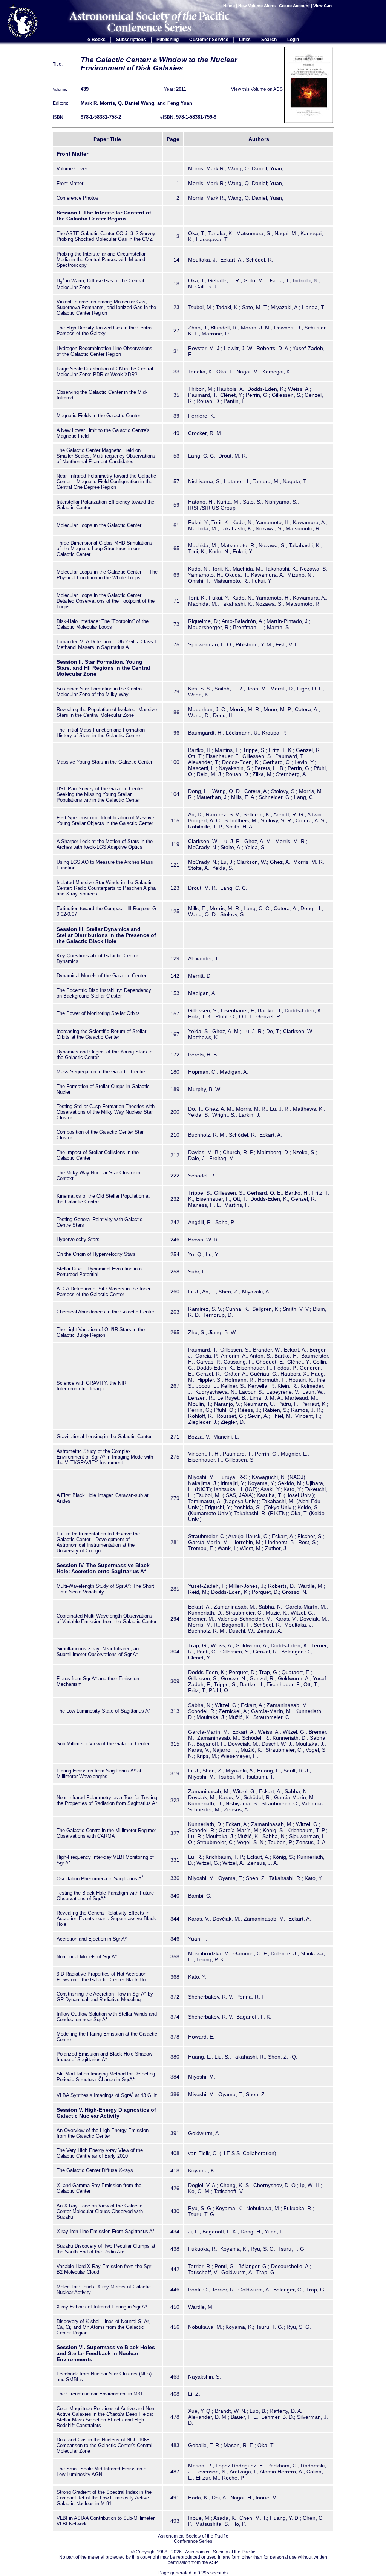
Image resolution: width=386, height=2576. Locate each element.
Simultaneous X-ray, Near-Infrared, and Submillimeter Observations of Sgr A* (99, 1652)
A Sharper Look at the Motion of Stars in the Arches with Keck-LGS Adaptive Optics (105, 844)
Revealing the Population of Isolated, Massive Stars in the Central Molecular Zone (107, 712)
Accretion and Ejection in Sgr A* (92, 1939)
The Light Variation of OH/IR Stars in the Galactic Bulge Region (101, 1332)
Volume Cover (72, 169)
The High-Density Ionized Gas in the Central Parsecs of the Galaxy (105, 331)
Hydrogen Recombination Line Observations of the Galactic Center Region (104, 351)
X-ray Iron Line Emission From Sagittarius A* (106, 2231)
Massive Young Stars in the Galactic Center (104, 762)
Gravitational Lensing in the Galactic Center (104, 1436)
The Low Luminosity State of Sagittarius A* (103, 1711)
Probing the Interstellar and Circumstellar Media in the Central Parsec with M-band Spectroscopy (101, 259)
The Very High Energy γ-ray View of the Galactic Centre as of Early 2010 (100, 2153)
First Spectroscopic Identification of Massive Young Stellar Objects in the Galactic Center (105, 820)
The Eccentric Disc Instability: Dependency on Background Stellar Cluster (104, 993)
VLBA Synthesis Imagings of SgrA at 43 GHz (107, 2095)
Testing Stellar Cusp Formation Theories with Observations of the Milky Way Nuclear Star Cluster (106, 1112)
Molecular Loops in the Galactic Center (99, 525)
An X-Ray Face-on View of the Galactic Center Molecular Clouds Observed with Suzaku (100, 2211)
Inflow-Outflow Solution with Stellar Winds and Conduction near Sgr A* (107, 2017)
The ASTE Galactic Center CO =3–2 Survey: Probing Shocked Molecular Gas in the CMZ (107, 236)
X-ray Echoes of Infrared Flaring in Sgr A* (102, 2307)
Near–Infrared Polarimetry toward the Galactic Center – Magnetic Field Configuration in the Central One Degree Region (106, 481)
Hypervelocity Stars (78, 1239)
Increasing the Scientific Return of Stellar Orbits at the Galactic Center (101, 1034)
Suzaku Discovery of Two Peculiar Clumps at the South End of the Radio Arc (106, 2249)
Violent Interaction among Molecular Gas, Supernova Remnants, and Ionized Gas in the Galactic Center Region (106, 307)
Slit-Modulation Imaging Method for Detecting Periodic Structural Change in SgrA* (106, 2077)
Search (269, 40)
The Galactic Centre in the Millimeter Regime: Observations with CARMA (106, 1833)
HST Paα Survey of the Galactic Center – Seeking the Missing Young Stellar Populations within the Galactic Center (102, 794)
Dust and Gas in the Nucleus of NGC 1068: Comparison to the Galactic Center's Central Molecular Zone (104, 2445)
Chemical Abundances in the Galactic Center (105, 1312)
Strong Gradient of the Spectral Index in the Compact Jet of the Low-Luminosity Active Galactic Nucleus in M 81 (104, 2498)
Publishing (168, 40)
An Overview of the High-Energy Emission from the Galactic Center (103, 2133)
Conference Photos (77, 198)
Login (293, 40)
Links (245, 40)
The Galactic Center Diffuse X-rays (95, 2170)
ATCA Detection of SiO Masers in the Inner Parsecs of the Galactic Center (103, 1292)
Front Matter (70, 183)
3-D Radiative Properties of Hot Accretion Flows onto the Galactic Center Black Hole (103, 1977)
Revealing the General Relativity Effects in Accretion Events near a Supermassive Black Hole (106, 1919)
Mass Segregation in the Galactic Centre (101, 1072)
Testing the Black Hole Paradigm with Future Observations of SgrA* (105, 1896)
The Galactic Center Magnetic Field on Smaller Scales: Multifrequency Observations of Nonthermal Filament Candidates (106, 456)
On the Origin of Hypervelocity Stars (96, 1254)
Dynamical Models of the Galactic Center (101, 976)
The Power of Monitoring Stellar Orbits (98, 1013)
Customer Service (209, 40)
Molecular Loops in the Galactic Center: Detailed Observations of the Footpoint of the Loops (106, 601)
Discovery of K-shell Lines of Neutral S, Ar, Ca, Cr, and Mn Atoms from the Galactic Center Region (103, 2327)
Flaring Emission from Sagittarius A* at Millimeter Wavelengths (99, 1774)
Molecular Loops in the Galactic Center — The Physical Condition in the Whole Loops (107, 575)
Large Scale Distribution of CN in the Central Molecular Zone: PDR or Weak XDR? (105, 372)
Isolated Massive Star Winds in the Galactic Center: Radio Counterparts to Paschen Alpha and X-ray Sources (106, 888)
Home (229, 6)
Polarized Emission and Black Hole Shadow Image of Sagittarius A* (104, 2057)
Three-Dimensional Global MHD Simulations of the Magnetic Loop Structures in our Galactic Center (104, 549)
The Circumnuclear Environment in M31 (100, 2394)
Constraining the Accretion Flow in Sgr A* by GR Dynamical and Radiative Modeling (105, 1997)
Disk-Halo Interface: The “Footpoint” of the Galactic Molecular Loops (103, 624)
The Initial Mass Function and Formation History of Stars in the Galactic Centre (101, 733)
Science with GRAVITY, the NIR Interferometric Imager (91, 1386)
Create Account (294, 6)
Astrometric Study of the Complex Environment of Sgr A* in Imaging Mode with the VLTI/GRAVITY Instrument (105, 1457)
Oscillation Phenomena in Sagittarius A (100, 1879)
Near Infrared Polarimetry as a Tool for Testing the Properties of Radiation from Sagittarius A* (107, 1800)
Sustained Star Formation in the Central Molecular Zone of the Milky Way (100, 692)
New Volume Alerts (257, 6)
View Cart (323, 6)
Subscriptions (131, 40)
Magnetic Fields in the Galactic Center (98, 416)
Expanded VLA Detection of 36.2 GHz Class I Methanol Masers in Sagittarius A (106, 644)
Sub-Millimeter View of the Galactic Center (103, 1744)
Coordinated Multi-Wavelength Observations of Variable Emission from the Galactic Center (106, 1619)
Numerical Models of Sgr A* (87, 1957)
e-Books (96, 40)
